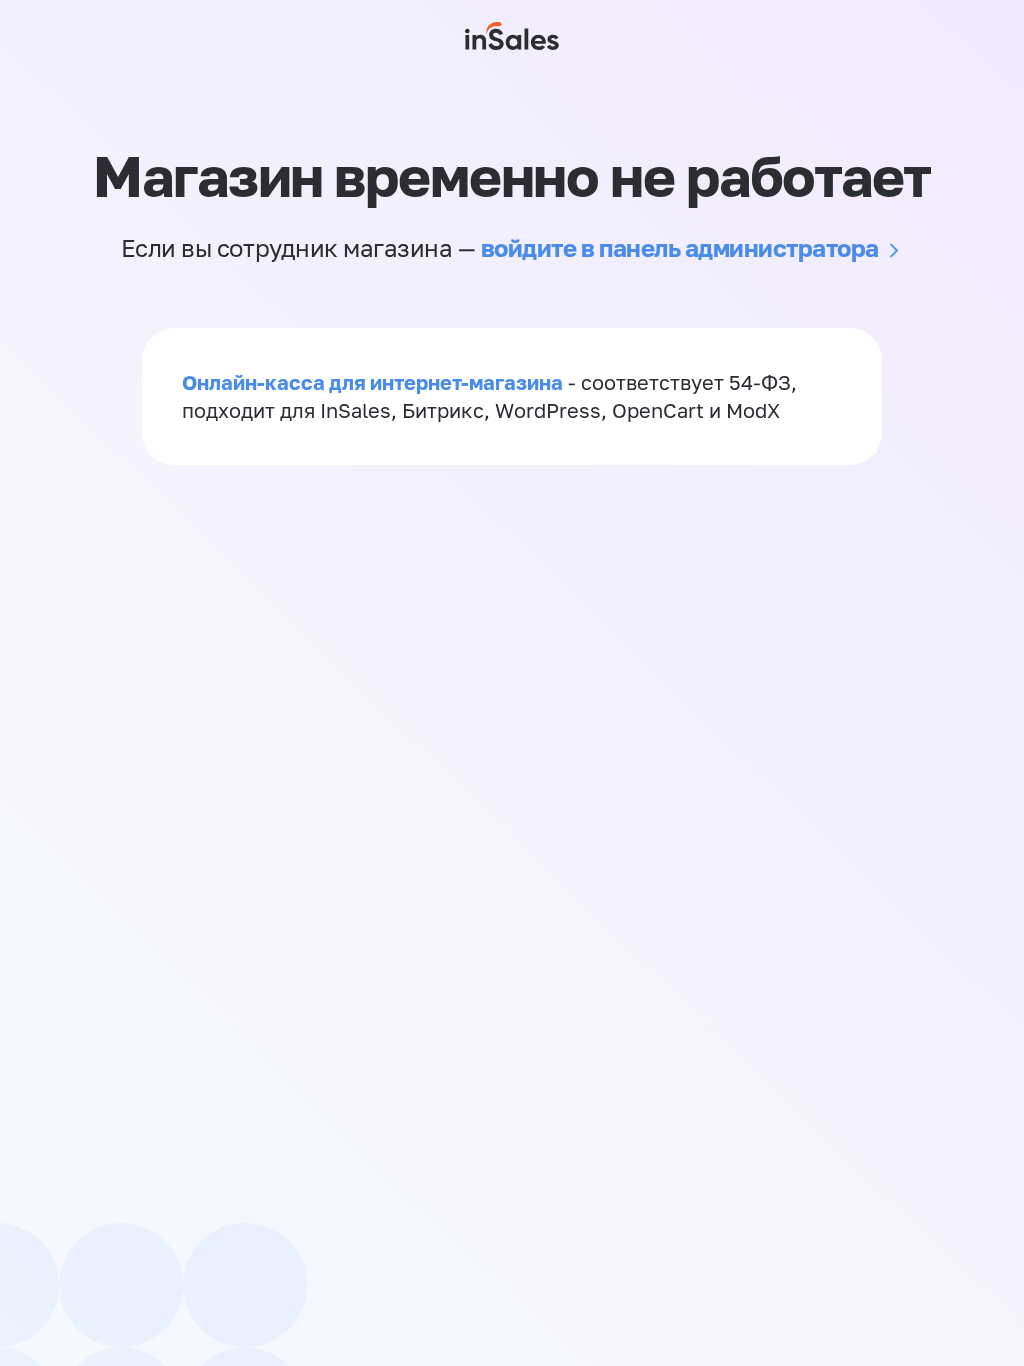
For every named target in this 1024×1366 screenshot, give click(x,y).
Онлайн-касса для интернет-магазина (372, 382)
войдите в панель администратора (680, 247)
